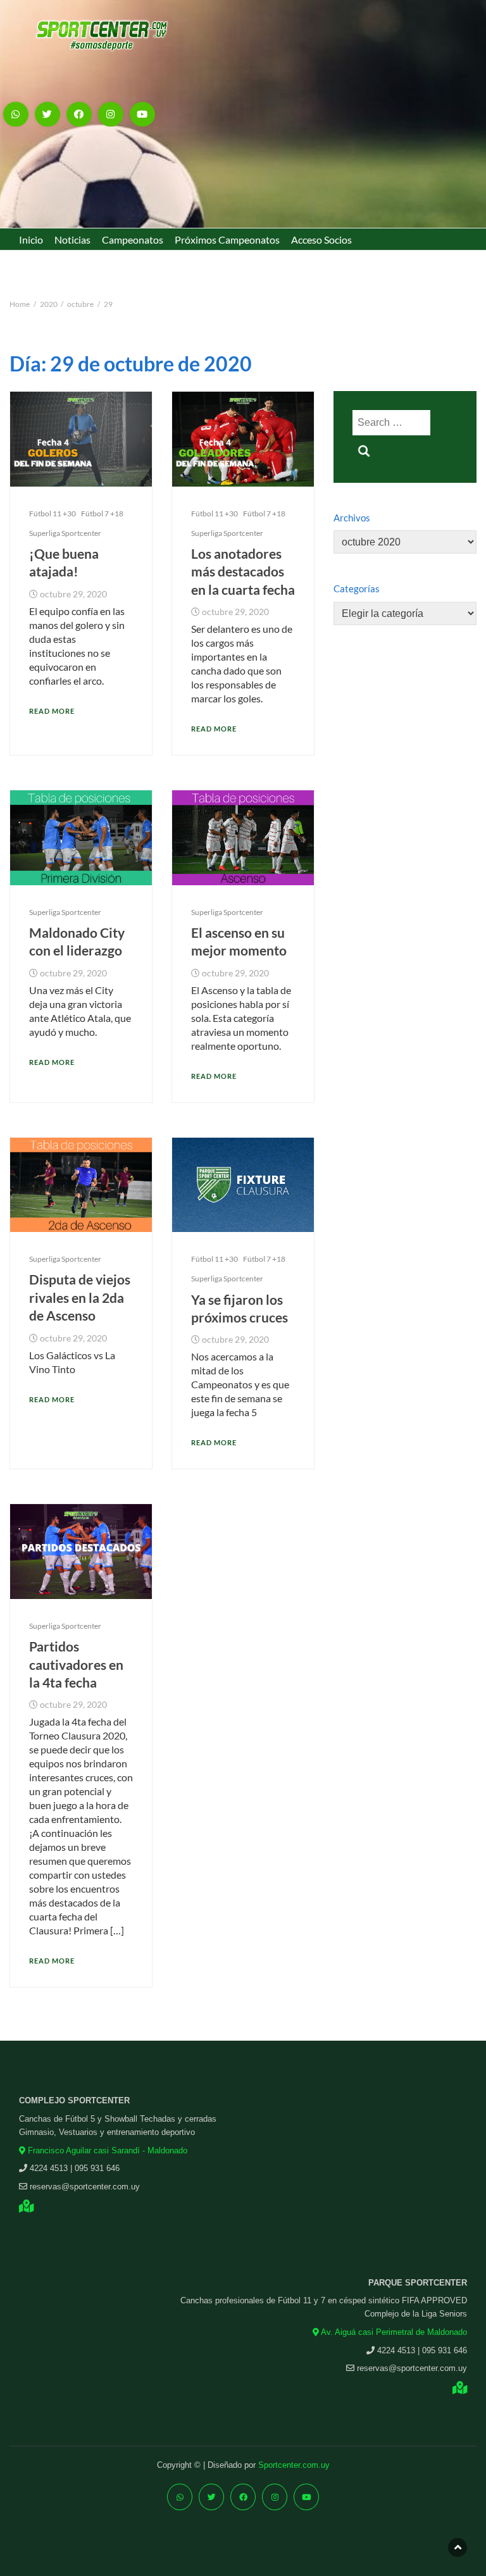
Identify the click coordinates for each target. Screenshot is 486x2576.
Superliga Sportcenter (65, 533)
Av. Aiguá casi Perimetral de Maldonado (393, 2332)
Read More (52, 711)
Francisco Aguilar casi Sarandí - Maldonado (106, 2150)
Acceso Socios (321, 240)
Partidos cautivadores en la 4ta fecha (76, 1664)
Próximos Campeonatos (227, 240)
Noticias (72, 240)
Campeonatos (133, 240)
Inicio (31, 240)
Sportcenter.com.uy (294, 2465)
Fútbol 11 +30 (53, 513)
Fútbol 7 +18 (102, 513)
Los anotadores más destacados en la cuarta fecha (243, 571)
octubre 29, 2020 (73, 594)
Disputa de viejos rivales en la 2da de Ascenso (80, 1297)
